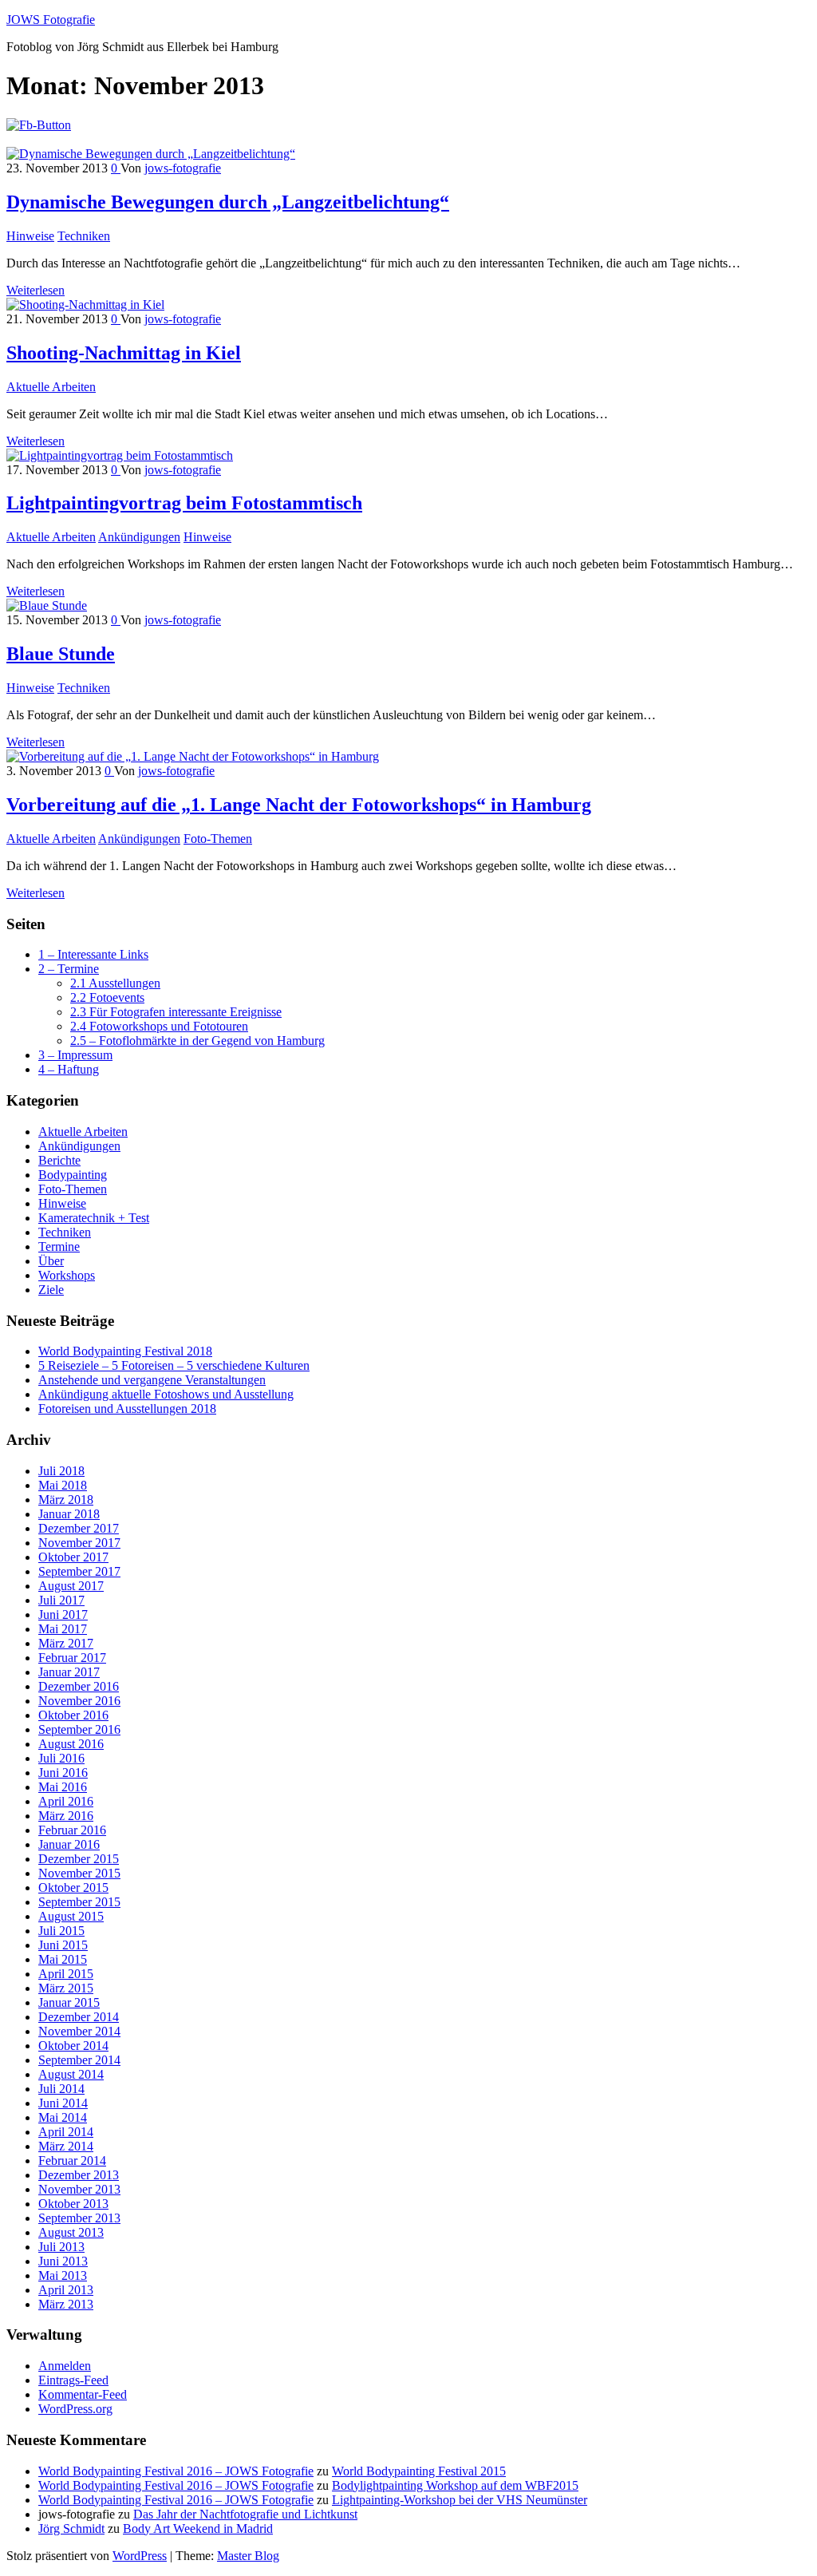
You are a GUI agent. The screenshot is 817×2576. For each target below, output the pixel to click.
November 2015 (79, 1873)
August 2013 (71, 2232)
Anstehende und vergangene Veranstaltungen (152, 1380)
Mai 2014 (63, 2117)
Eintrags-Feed (73, 2380)
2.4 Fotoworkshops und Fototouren (159, 1026)
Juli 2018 (61, 1471)
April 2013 (66, 2290)
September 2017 (79, 1571)
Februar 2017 (72, 1658)
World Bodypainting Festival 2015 (419, 2471)
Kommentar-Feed (83, 2394)
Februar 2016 (72, 1830)
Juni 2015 (63, 1945)
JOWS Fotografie (51, 20)
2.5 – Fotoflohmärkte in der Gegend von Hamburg (197, 1041)
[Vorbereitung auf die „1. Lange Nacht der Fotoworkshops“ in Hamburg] (193, 756)
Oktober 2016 (73, 1715)
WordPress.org (75, 2409)
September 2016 (79, 1729)
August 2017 (71, 1586)
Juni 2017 (63, 1614)
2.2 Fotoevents (107, 997)
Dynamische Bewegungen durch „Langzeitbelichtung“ (228, 202)
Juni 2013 (63, 2261)
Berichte (59, 1160)
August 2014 (71, 2074)
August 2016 (71, 1744)
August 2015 (71, 1916)
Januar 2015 (69, 2002)
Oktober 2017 (73, 1557)
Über (51, 1261)
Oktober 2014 (73, 2046)
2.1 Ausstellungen (115, 983)
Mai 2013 (63, 2275)
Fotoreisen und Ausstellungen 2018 (127, 1409)
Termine (59, 1246)
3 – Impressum (75, 1055)
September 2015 (79, 1902)
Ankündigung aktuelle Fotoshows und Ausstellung (166, 1394)
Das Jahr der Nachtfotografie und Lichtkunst (245, 2514)
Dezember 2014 (79, 2017)
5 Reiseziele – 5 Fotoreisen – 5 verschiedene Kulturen (174, 1365)
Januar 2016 (69, 1844)
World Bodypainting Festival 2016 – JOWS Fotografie (176, 2471)
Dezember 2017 (79, 1528)
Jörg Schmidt (71, 2529)
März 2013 (66, 2304)
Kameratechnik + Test (94, 1218)
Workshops (67, 1275)
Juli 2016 (61, 1758)
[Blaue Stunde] (47, 605)
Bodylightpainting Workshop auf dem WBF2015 (455, 2485)
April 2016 (66, 1801)
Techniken (84, 236)
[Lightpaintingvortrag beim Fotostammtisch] (120, 455)
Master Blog (248, 2556)
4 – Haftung (69, 1069)
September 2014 (79, 2060)
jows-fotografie (183, 168)
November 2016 (79, 1701)
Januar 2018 (69, 1514)
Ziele (51, 1290)
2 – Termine (69, 969)
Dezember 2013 (79, 2175)
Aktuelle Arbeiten (51, 387)
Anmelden (65, 2366)
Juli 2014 (61, 2089)
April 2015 (66, 1974)
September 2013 (79, 2218)
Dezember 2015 (79, 1859)
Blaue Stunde (61, 654)
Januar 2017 (69, 1672)
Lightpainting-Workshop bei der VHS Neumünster (460, 2500)
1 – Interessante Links (93, 954)
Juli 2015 (61, 1931)
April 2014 (66, 2132)
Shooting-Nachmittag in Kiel (124, 353)
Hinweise (30, 236)
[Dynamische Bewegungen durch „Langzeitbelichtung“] (151, 154)
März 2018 (66, 1500)
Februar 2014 (72, 2161)
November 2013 (79, 2189)
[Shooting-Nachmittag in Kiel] (85, 305)
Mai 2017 (63, 1629)
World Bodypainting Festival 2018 (125, 1351)
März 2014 (66, 2146)
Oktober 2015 (73, 1887)
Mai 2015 (63, 1959)
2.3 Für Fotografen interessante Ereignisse (176, 1012)
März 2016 (66, 1816)
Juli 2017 (61, 1600)
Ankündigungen (139, 537)
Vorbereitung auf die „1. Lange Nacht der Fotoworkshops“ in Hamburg (299, 805)
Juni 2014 (63, 2103)
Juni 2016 (63, 1773)
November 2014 (79, 2031)
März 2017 (66, 1643)
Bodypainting (73, 1175)
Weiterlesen (36, 290)
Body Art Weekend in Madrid (198, 2529)
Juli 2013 (61, 2247)
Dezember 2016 (79, 1686)
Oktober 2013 (73, 2204)
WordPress (140, 2556)
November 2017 (79, 1543)
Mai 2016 (63, 1787)
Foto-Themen (218, 839)
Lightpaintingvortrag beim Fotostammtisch (184, 503)
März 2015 (66, 1988)
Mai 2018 (63, 1485)
